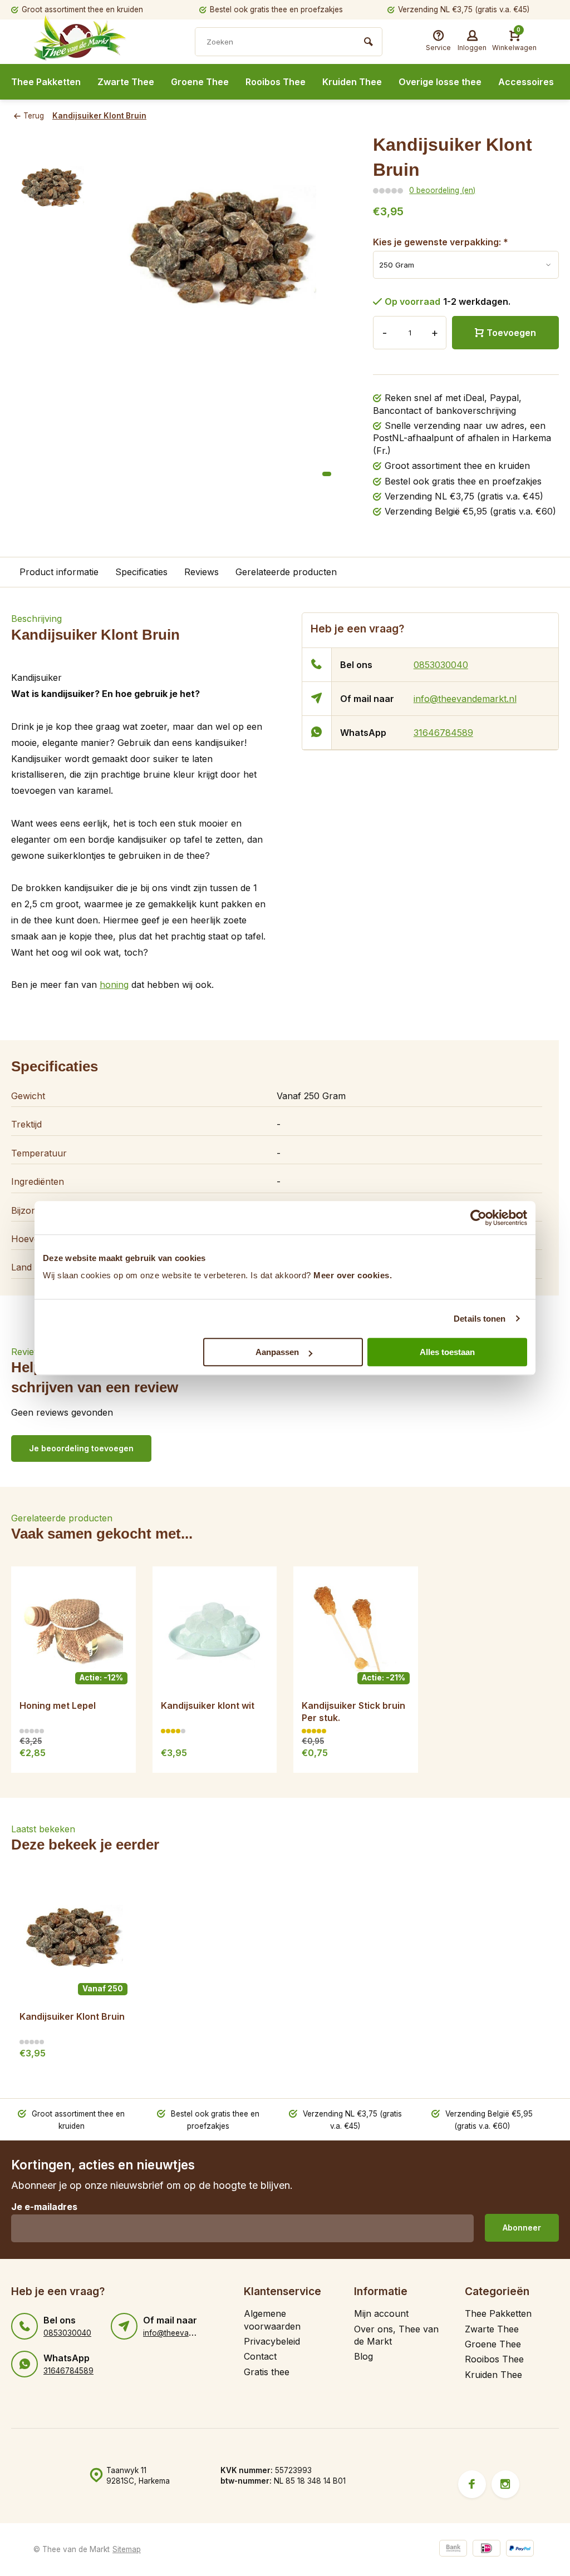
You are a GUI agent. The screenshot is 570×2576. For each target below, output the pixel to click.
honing (114, 985)
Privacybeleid (272, 2341)
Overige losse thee (440, 82)
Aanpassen (277, 1352)
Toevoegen (511, 333)
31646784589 (443, 733)
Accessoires (526, 82)
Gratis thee (267, 2372)
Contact (260, 2356)
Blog (363, 2356)
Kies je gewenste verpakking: (441, 242)
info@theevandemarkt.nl (465, 699)
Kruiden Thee (352, 82)
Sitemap (127, 2549)
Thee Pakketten (46, 82)
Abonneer (522, 2228)
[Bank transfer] (453, 2550)
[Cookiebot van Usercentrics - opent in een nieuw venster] (478, 1218)
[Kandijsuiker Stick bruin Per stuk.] (356, 1629)
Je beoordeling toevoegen (81, 1448)
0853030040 (441, 665)
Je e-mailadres (44, 2207)
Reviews (202, 572)
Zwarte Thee (126, 82)
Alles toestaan (447, 1352)
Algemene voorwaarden (272, 2320)
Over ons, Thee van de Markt (396, 2335)
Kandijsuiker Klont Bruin (99, 116)
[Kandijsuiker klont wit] (215, 1629)
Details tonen (480, 1319)
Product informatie (59, 572)
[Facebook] (472, 2484)
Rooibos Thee (276, 82)
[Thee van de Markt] (100, 43)
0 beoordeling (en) (442, 190)
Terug (34, 116)
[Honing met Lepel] (73, 1629)
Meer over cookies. (353, 1275)
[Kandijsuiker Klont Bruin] (73, 1940)
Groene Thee (200, 82)
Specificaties (141, 572)
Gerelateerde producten (286, 572)
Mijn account (381, 2313)
